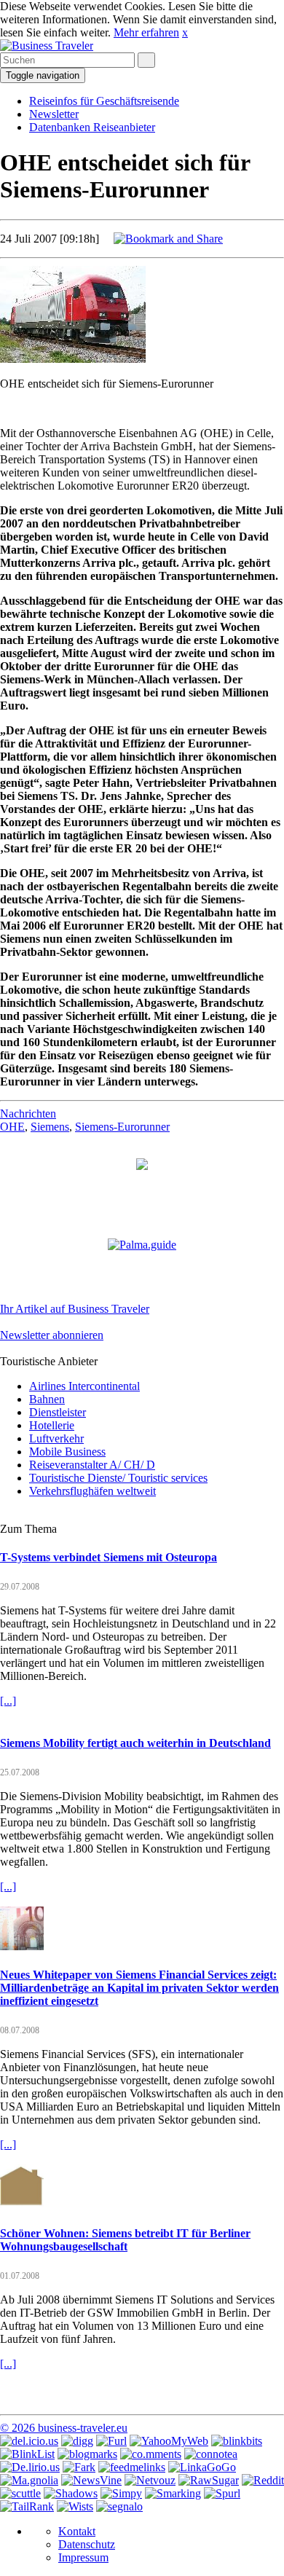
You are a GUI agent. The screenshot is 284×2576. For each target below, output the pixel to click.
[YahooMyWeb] (169, 2441)
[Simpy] (121, 2493)
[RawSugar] (209, 2480)
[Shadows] (71, 2493)
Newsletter (54, 114)
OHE (12, 1127)
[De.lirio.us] (30, 2467)
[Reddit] (263, 2480)
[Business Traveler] (47, 46)
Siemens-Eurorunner (122, 1127)
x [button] (185, 32)
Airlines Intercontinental (84, 1386)
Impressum (83, 2557)
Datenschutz (87, 2544)
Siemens (50, 1127)
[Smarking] (173, 2493)
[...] (8, 1701)
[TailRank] (27, 2506)
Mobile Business (67, 1452)
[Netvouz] (150, 2480)
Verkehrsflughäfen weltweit (92, 1491)
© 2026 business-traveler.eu (64, 2428)
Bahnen (47, 1399)
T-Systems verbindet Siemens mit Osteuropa (109, 1557)
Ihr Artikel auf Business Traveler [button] (75, 1309)
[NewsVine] (91, 2480)
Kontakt (77, 2531)
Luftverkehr (56, 1438)
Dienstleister (58, 1412)
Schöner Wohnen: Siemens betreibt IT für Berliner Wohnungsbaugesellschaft (125, 2240)
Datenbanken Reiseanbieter (92, 127)
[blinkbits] (237, 2441)
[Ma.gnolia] (29, 2480)
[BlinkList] (27, 2454)
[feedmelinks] (132, 2467)
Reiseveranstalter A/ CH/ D (92, 1465)
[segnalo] (119, 2506)
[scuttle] (20, 2493)
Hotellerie (52, 1425)
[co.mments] (151, 2454)
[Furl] (111, 2441)
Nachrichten (28, 1114)
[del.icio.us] (29, 2441)
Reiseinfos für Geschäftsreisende (104, 101)
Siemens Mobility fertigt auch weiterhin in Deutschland (135, 1743)
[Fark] (79, 2467)
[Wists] (75, 2506)
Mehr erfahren (146, 32)
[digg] (77, 2441)
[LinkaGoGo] (202, 2467)
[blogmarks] (87, 2454)
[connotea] (211, 2454)
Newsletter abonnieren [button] (52, 1335)
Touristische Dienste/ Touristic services (118, 1478)
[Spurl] (222, 2493)
